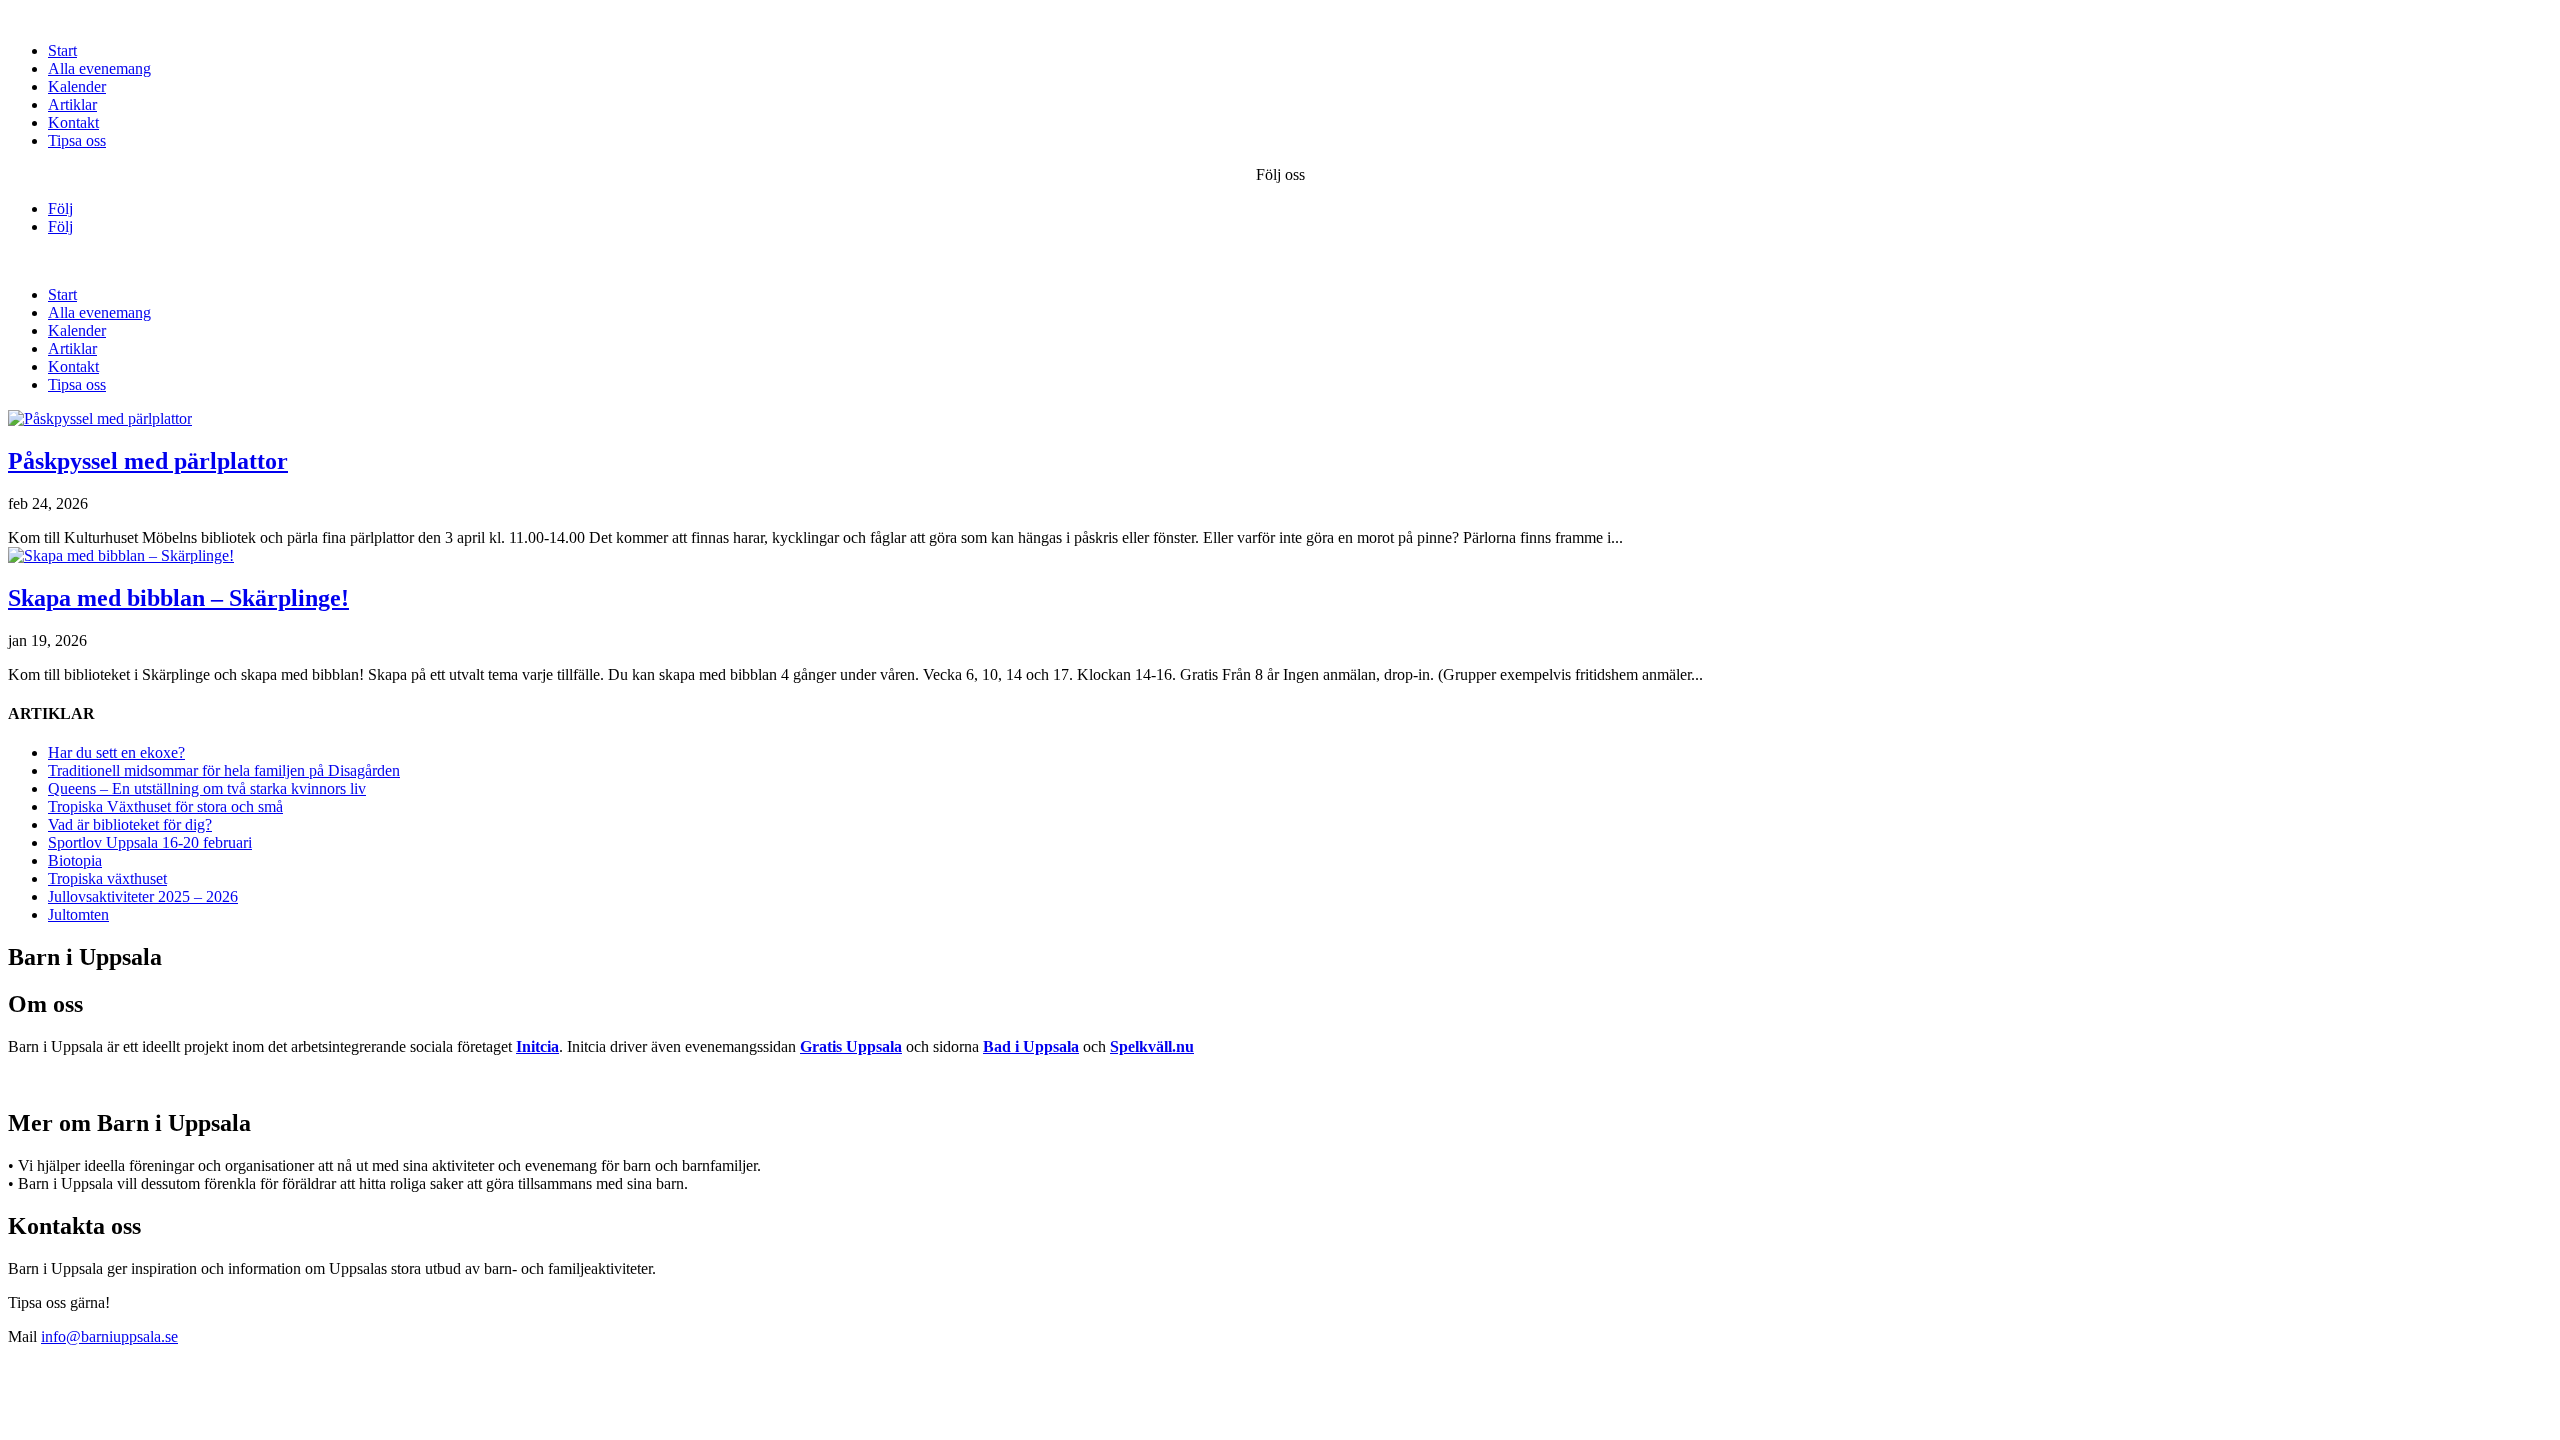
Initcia (537, 1046)
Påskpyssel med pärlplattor (148, 461)
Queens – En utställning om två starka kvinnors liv (207, 788)
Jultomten (78, 914)
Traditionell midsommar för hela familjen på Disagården (224, 770)
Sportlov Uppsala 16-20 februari (150, 842)
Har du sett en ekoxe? (116, 752)
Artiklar (72, 104)
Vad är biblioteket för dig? (130, 824)
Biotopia (75, 860)
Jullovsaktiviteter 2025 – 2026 (143, 896)
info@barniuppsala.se (109, 1336)
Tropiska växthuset (107, 878)
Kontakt (73, 122)
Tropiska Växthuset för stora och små (165, 806)
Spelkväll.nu (1152, 1046)
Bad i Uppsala (1031, 1046)
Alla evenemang (99, 68)
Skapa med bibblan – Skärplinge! (178, 598)
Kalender (77, 86)
